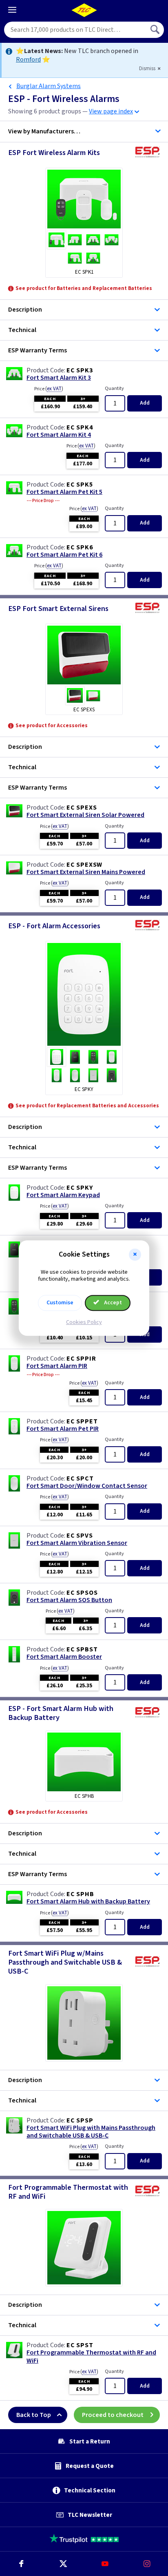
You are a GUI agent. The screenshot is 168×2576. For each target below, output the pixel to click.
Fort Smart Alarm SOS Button (69, 1600)
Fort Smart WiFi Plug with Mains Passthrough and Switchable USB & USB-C (91, 2132)
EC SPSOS (82, 1593)
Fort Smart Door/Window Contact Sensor (87, 1486)
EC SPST (80, 2345)
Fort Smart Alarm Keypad (63, 1195)
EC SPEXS (82, 808)
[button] (135, 1255)
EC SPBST (82, 1649)
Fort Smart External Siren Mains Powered (86, 872)
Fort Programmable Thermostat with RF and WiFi (91, 2357)
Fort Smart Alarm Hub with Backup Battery (88, 1902)
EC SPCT (80, 1478)
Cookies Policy (84, 1322)
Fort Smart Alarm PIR (57, 1366)
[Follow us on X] (63, 2564)
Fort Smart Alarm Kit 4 (59, 435)
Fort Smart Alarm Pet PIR (63, 1429)
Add (145, 403)
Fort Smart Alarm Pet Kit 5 (64, 492)
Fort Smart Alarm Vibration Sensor (77, 1543)
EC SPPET (82, 1421)
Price (49, 389)
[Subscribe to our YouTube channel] (105, 2564)
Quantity (114, 388)
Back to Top (34, 2415)
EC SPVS (80, 1536)
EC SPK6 (80, 547)
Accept (112, 1303)
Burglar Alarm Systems (49, 86)
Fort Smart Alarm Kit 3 (59, 378)
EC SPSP (80, 2120)
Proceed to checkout (113, 2415)
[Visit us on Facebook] (21, 2564)
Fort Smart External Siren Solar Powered (85, 815)
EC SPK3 (80, 370)
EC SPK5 (80, 485)
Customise (60, 1303)
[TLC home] (84, 10)
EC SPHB (80, 1894)
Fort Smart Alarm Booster (64, 1657)
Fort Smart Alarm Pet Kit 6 (64, 555)
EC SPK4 (80, 427)
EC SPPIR (81, 1359)
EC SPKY (80, 1188)
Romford (28, 60)
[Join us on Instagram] (147, 2564)
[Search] (156, 30)
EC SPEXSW (84, 865)
